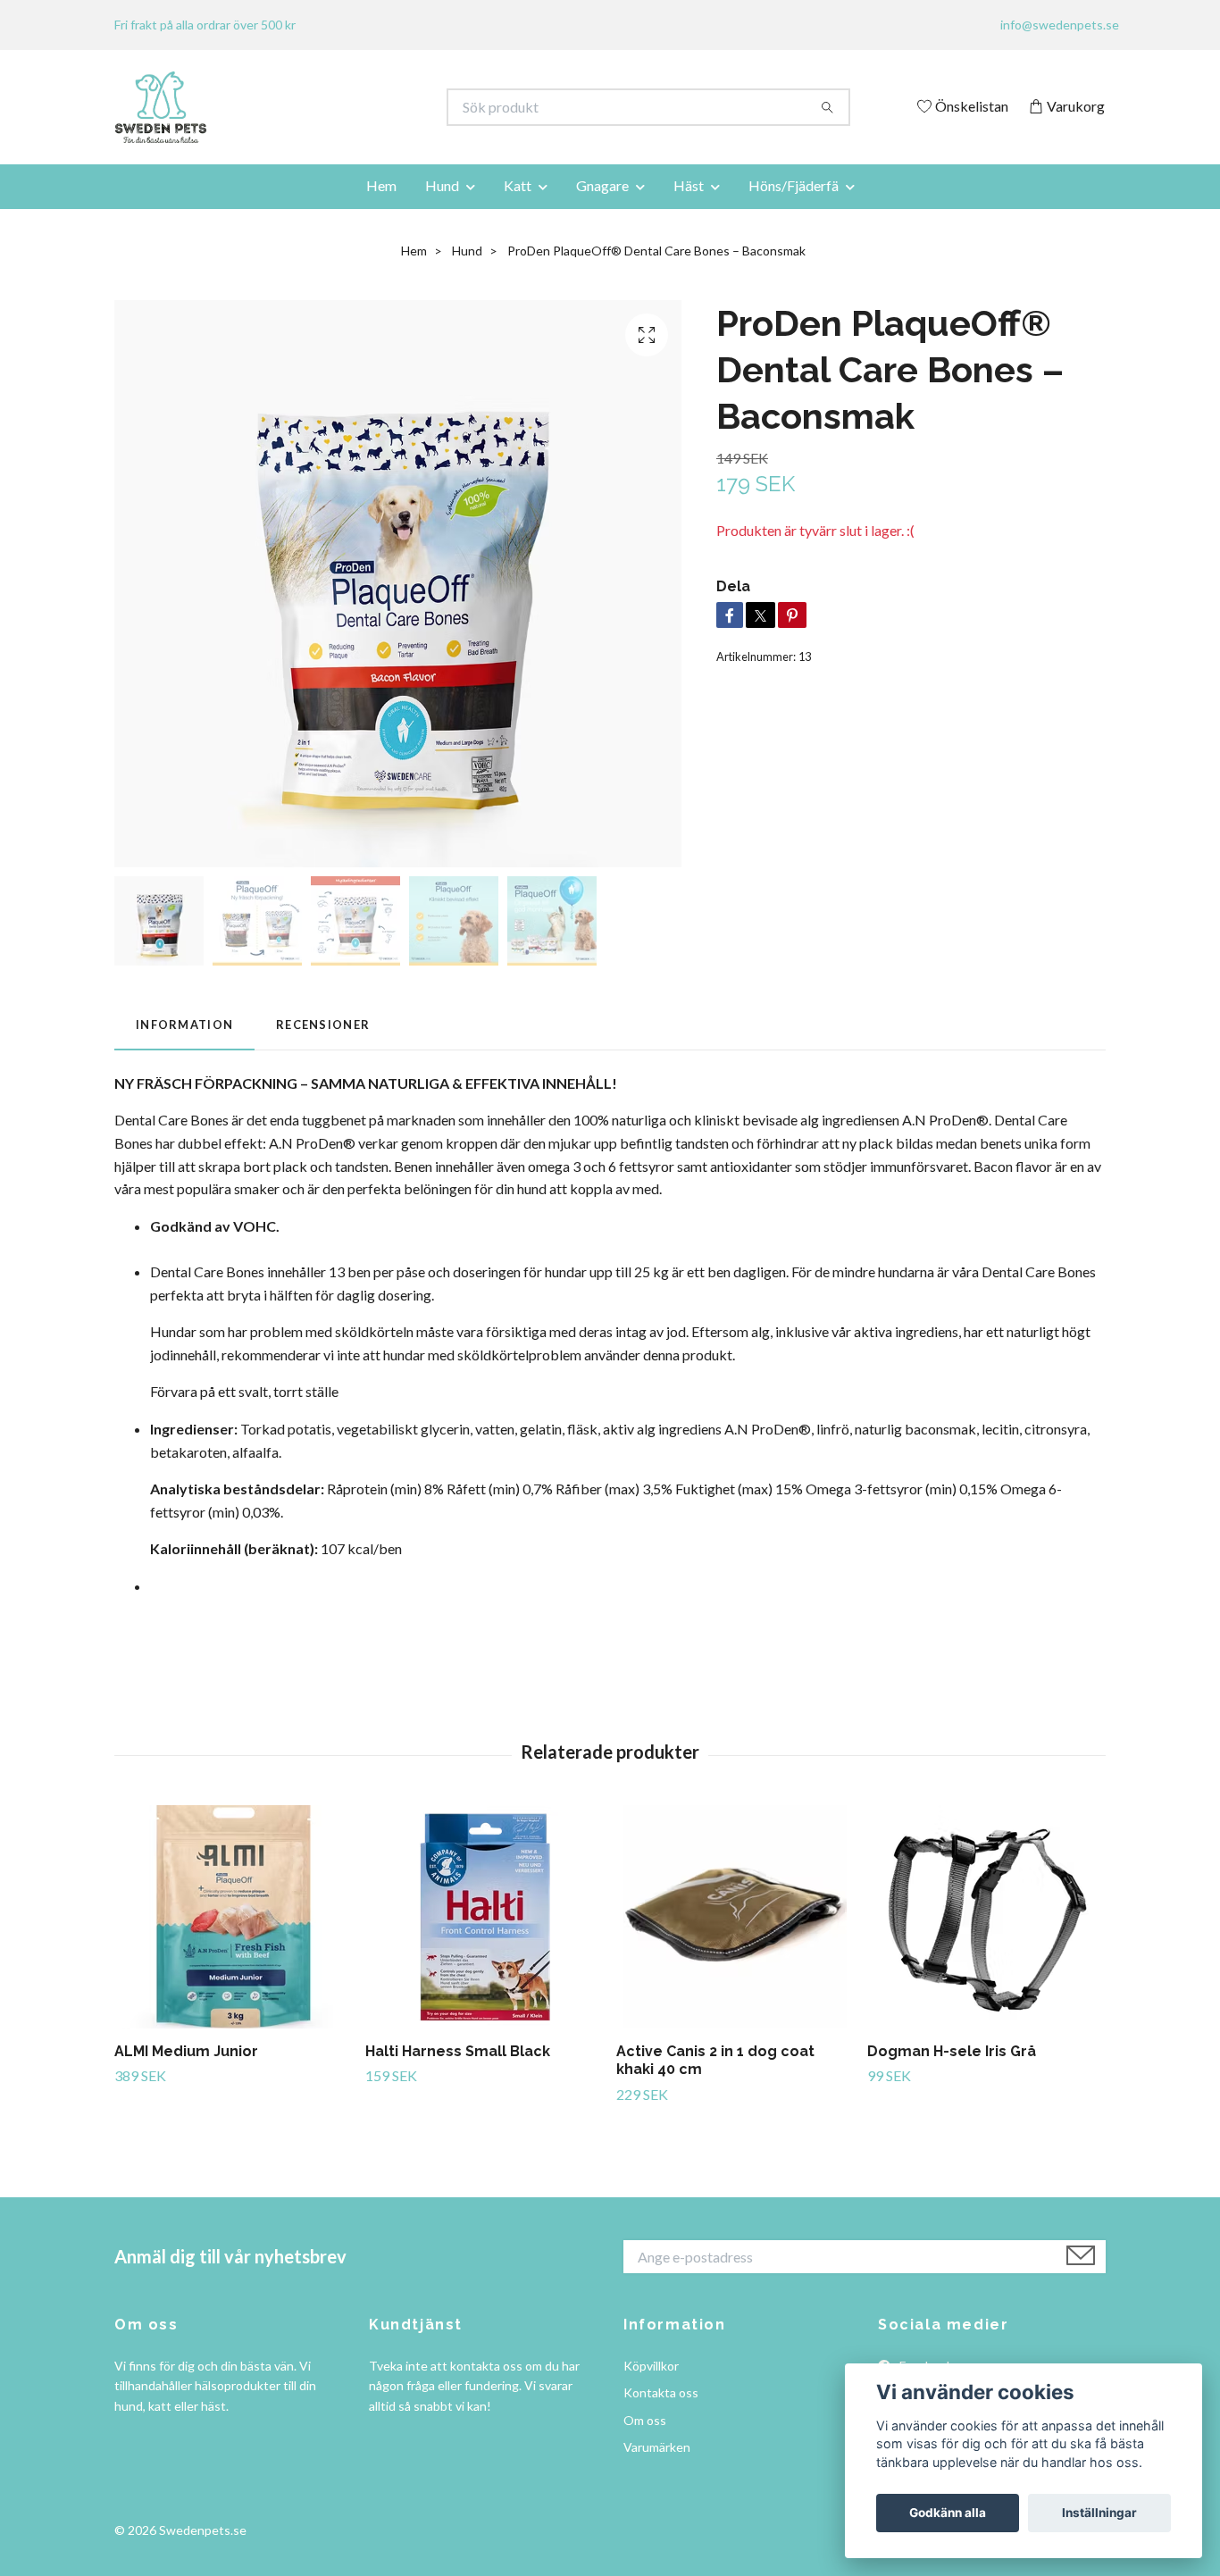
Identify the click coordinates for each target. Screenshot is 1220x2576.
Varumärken (657, 2447)
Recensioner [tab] (323, 1025)
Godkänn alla (948, 2513)
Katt (518, 185)
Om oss (645, 2420)
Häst (689, 185)
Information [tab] (184, 1025)
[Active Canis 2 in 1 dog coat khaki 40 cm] (735, 1917)
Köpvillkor (651, 2366)
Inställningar (1099, 2513)
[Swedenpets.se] (363, 107)
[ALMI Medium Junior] (233, 1917)
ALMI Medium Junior (186, 2051)
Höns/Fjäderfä (794, 185)
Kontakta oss (661, 2392)
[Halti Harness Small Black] (484, 1917)
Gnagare (602, 185)
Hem (381, 185)
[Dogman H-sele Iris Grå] (986, 1917)
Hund (442, 185)
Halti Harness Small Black (458, 2051)
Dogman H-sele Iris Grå (952, 2051)
